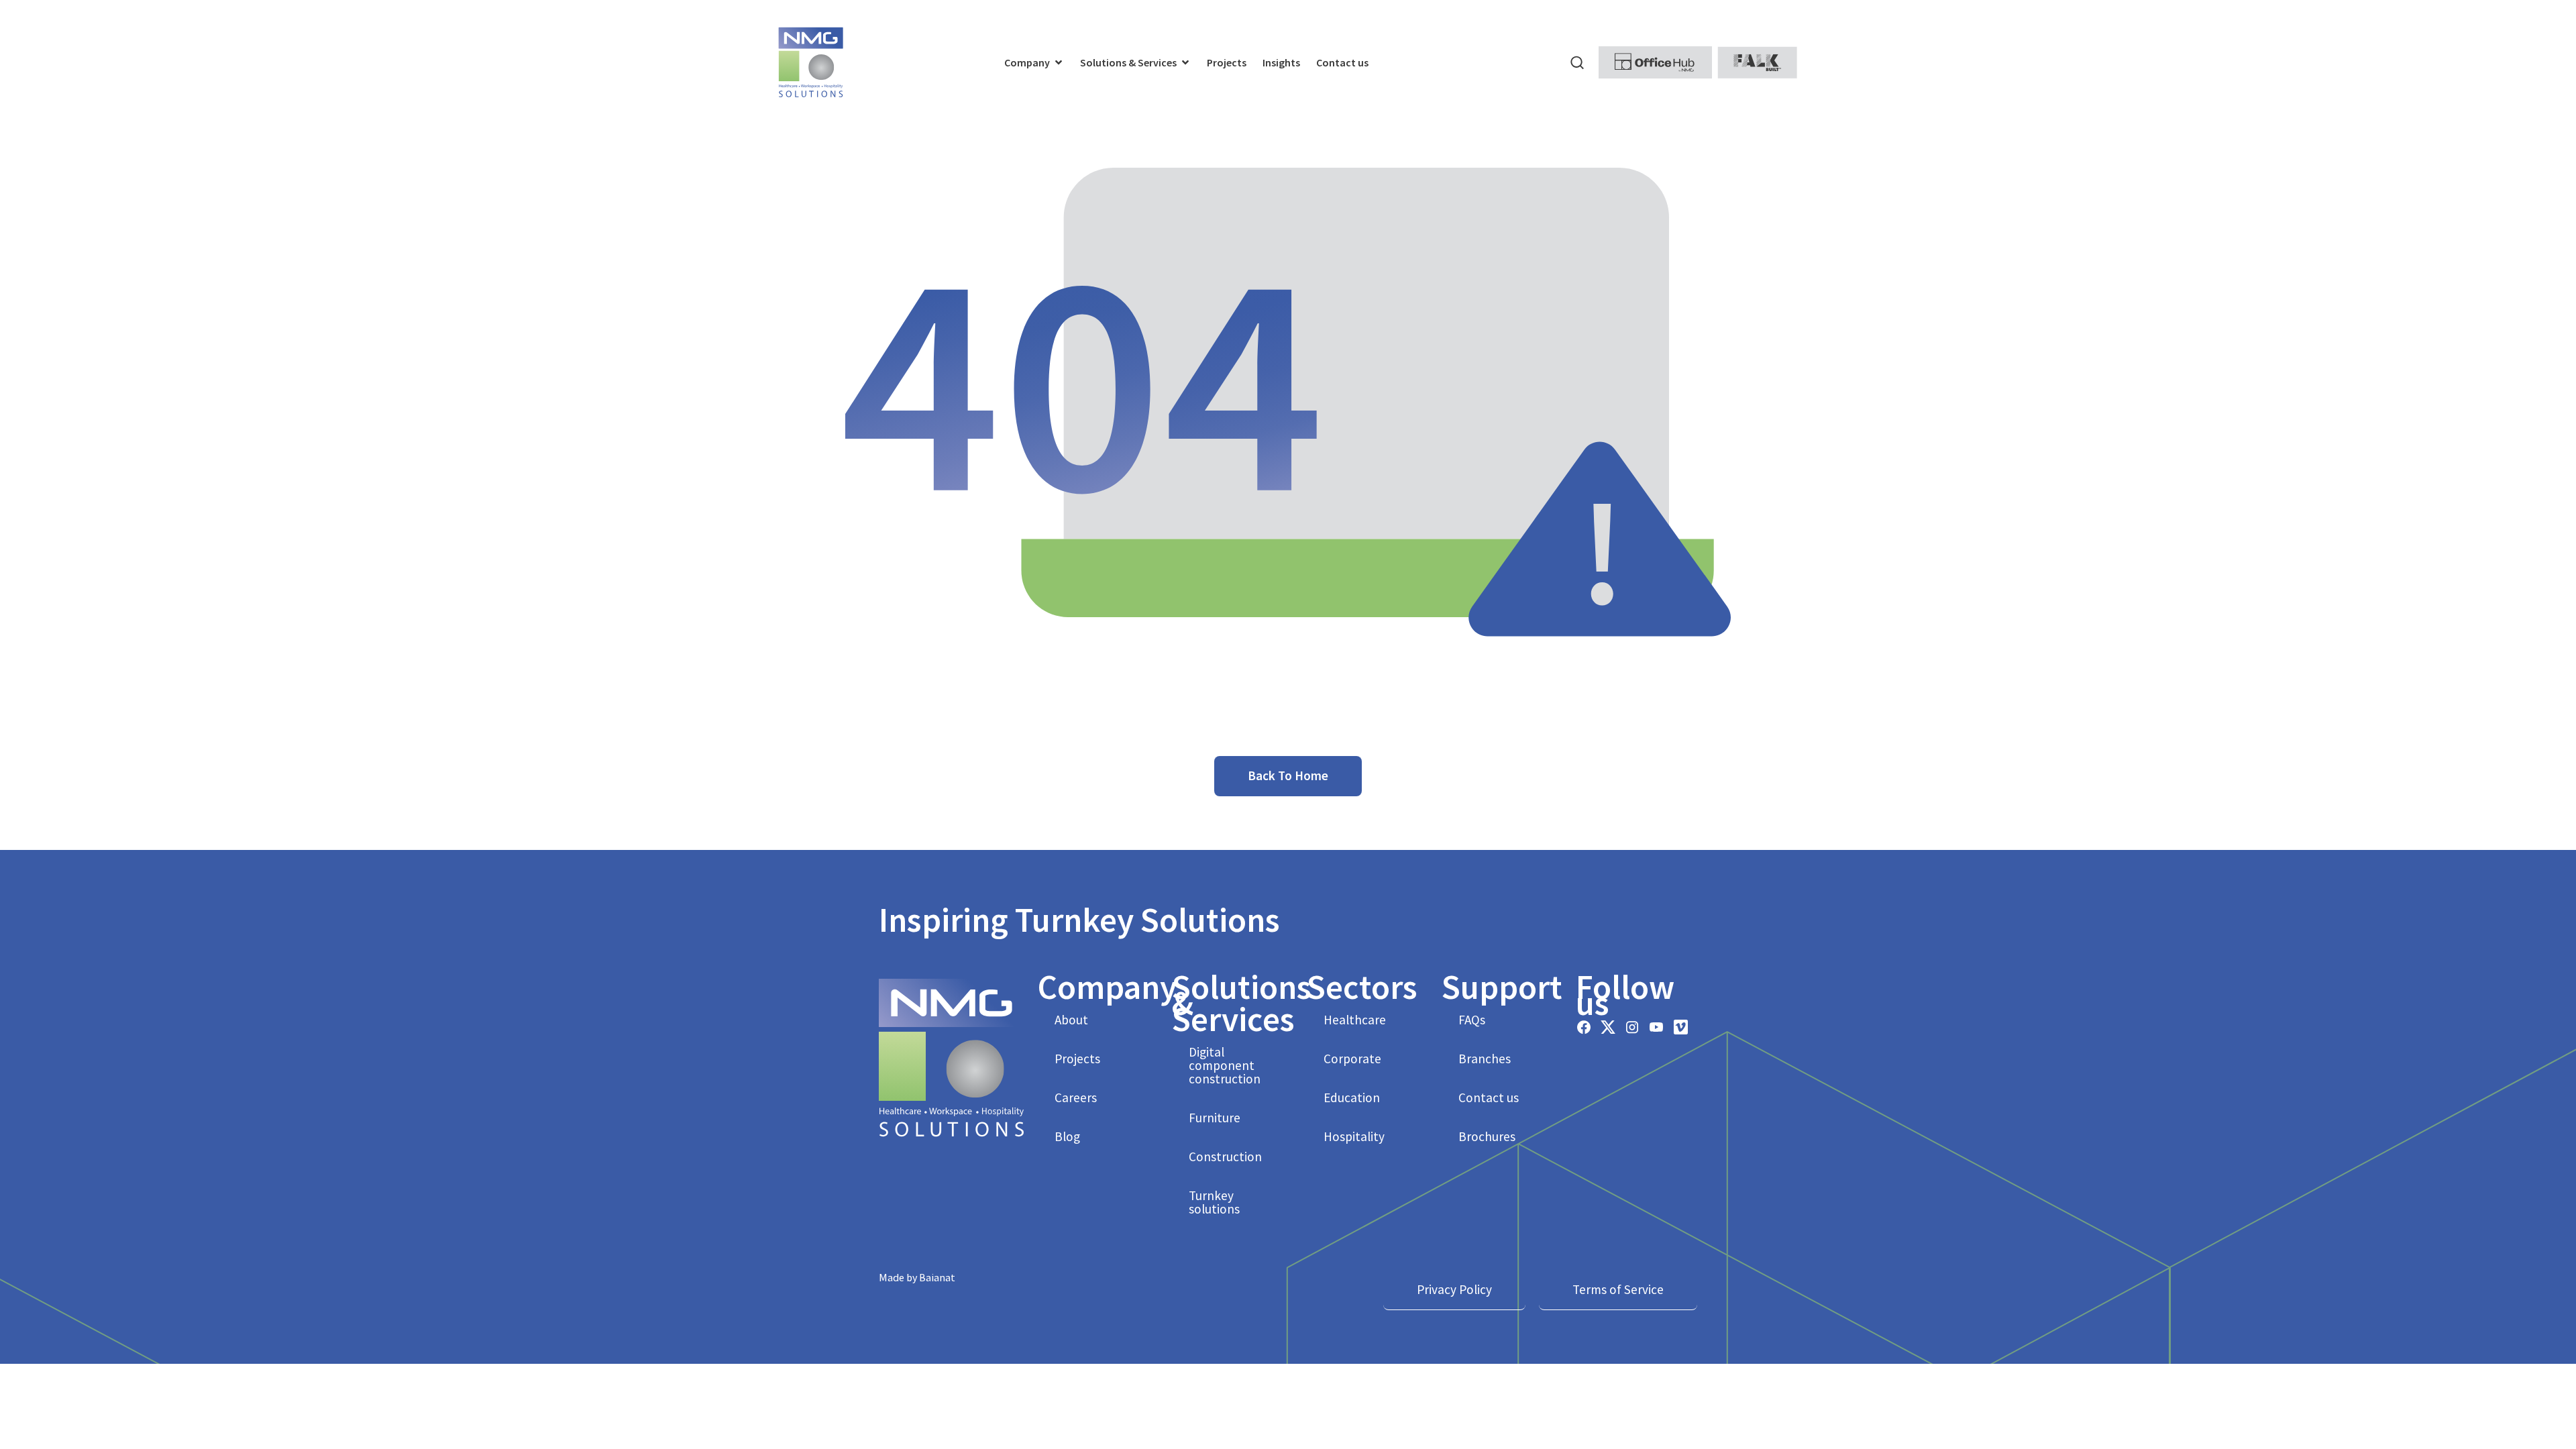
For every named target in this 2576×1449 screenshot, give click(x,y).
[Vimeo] (1680, 1027)
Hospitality (1354, 1136)
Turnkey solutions (1214, 1202)
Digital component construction (1225, 1065)
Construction (1225, 1157)
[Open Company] (1059, 62)
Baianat (937, 1277)
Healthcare (1355, 1020)
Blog (1067, 1136)
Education (1352, 1097)
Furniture (1215, 1118)
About (1071, 1020)
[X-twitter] (1608, 1027)
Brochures (1487, 1136)
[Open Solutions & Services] (1185, 62)
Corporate (1352, 1059)
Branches (1485, 1059)
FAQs (1472, 1020)
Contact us (1489, 1097)
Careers (1076, 1097)
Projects (1077, 1059)
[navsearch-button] (1577, 62)
